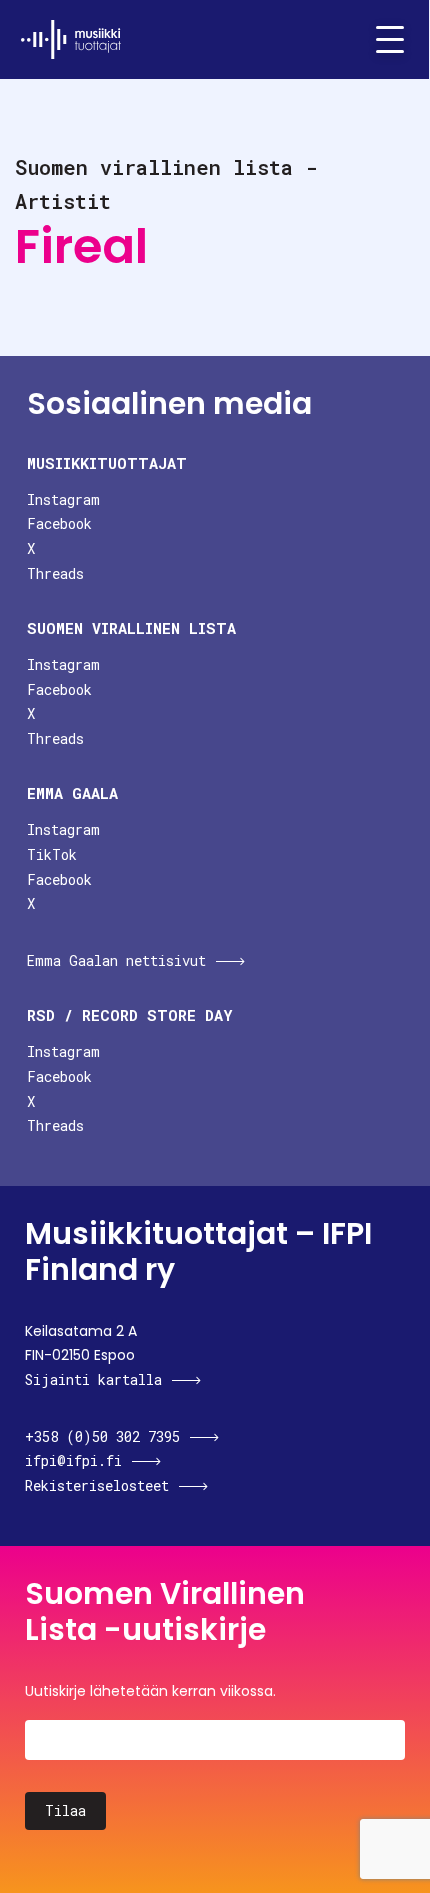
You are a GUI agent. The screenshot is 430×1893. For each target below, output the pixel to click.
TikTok (52, 854)
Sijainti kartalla (93, 1379)
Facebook (59, 523)
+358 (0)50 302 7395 (102, 1436)
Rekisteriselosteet (97, 1485)
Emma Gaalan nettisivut (116, 960)
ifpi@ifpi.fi (73, 1460)
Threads (55, 573)
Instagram (63, 499)
